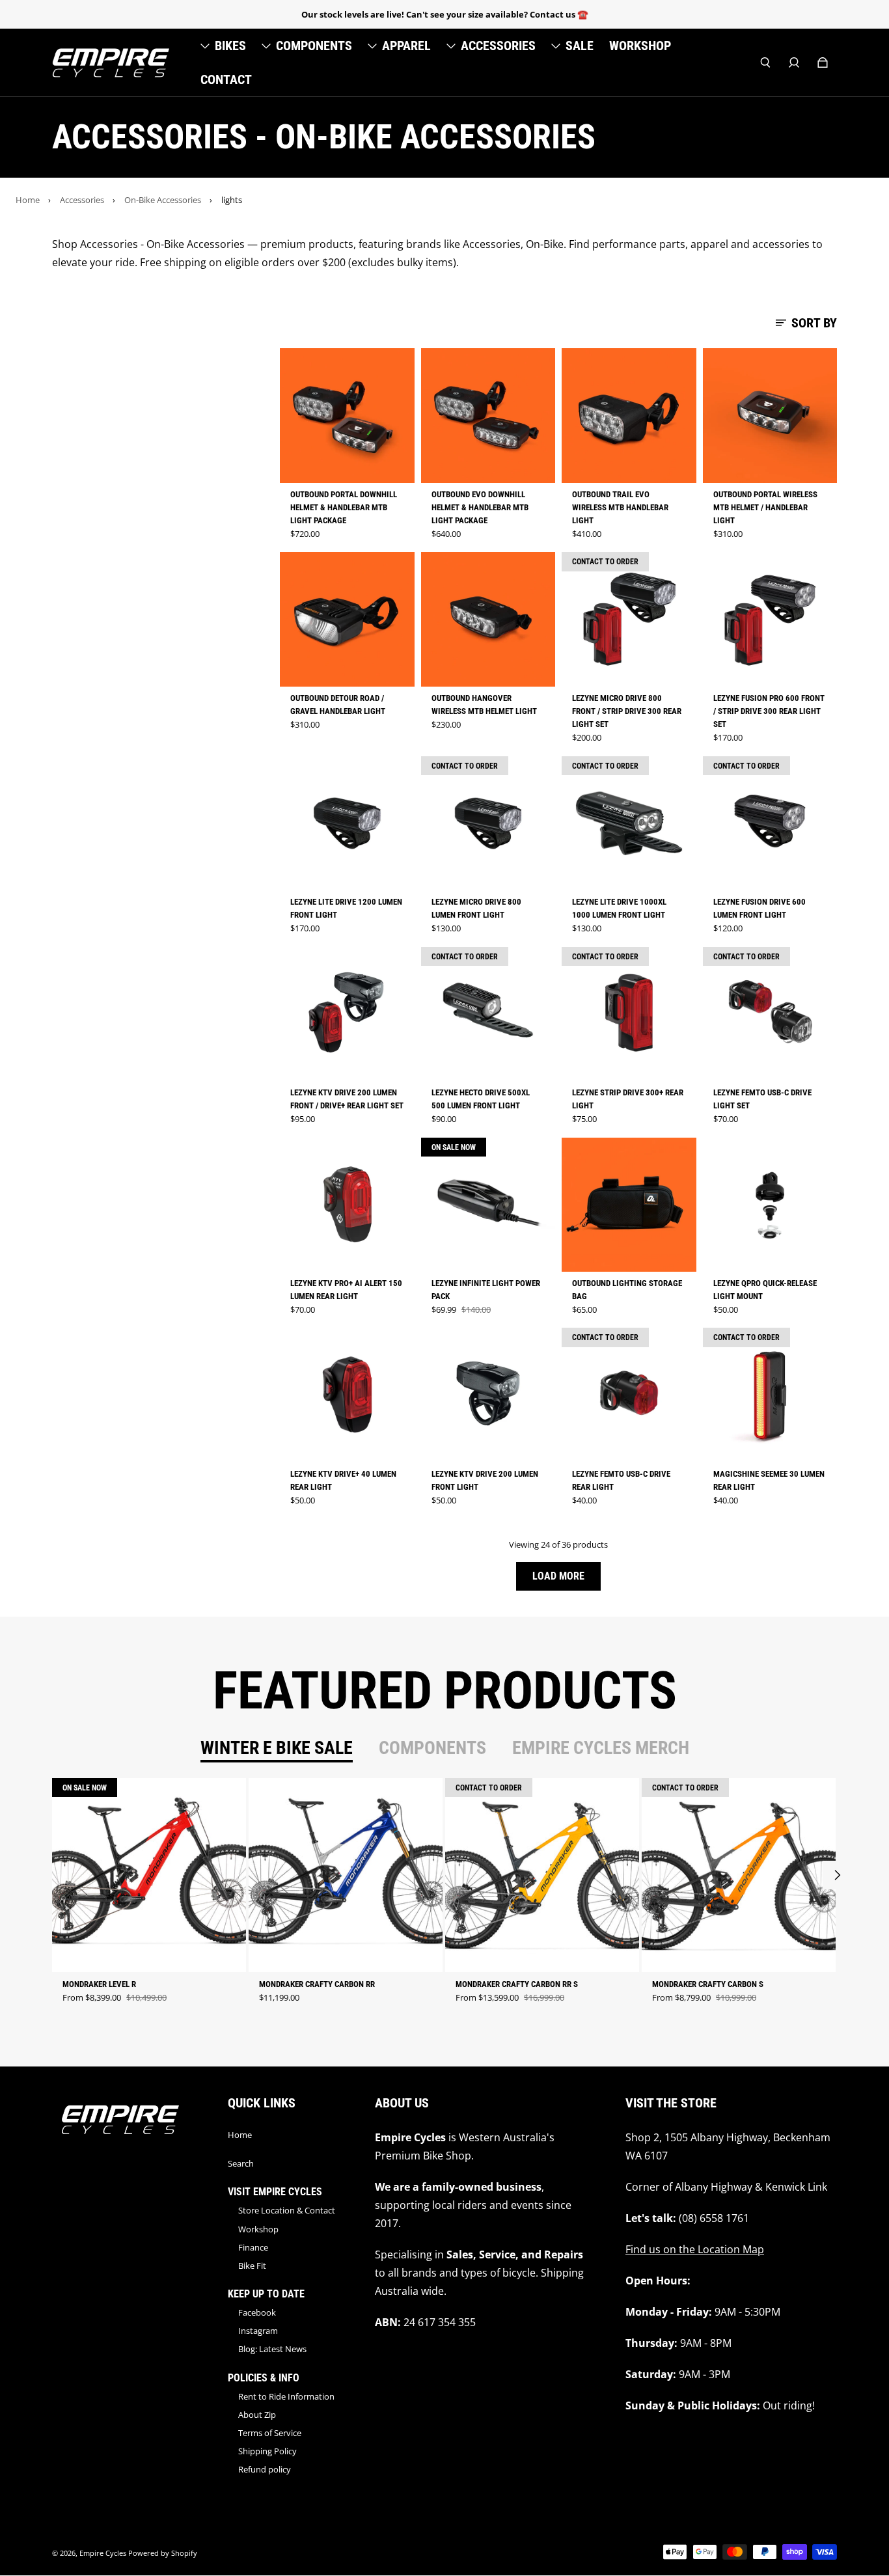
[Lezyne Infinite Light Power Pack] (488, 1205)
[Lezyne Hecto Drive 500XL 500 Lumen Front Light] (488, 1014)
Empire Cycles (103, 2553)
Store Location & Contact (287, 2210)
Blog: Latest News (272, 2349)
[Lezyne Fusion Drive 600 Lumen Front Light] (770, 824)
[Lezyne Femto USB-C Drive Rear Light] (629, 1395)
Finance (253, 2247)
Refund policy (265, 2469)
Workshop (258, 2229)
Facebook (257, 2312)
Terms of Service (270, 2433)
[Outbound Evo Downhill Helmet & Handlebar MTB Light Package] (488, 416)
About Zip (257, 2415)
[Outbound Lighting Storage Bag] (629, 1205)
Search (241, 2163)
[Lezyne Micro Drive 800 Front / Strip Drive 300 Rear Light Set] (629, 619)
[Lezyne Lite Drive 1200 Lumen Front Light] (347, 824)
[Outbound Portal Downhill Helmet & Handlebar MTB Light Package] (347, 416)
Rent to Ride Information (286, 2396)
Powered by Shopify (163, 2553)
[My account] (794, 62)
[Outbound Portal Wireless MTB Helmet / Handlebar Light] (770, 416)
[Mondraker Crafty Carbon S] (739, 1875)
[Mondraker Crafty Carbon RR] (346, 1875)
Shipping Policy (267, 2451)
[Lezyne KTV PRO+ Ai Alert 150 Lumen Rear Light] (347, 1205)
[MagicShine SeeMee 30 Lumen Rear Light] (770, 1395)
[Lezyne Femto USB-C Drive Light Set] (770, 1014)
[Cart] (823, 62)
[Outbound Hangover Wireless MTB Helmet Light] (488, 619)
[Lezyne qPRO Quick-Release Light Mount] (770, 1205)
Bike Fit (252, 2266)
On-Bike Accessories (163, 200)
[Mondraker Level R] (149, 1875)
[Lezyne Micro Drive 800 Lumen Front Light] (488, 824)
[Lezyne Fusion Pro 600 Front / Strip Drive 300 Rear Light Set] (770, 619)
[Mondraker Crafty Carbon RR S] (542, 1875)
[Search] (765, 62)
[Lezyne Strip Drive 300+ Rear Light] (629, 1014)
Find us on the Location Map (695, 2249)
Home (28, 200)
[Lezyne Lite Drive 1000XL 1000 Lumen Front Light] (629, 824)
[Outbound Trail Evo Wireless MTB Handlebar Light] (629, 416)
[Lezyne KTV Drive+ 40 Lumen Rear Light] (347, 1395)
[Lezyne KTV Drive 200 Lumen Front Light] (488, 1395)
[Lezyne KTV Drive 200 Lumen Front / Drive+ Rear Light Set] (347, 1014)
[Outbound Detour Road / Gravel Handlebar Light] (347, 619)
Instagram (258, 2331)
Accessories (82, 200)
